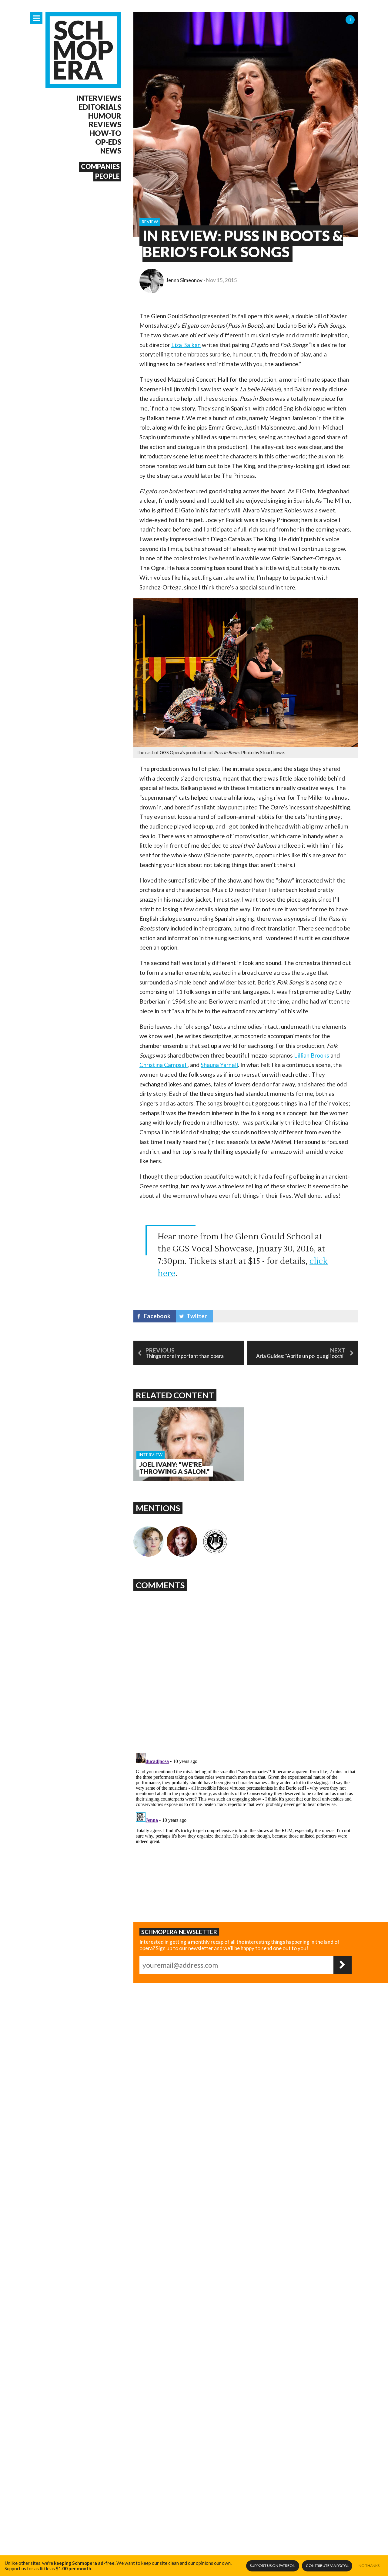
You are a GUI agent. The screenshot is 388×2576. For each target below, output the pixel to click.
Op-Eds (108, 142)
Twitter (197, 1316)
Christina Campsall (164, 1065)
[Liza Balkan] (149, 1541)
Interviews (99, 98)
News (111, 151)
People (107, 176)
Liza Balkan (186, 345)
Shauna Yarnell (219, 1065)
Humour (105, 116)
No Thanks (369, 2566)
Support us (273, 2566)
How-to (105, 133)
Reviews (105, 124)
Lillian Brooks (312, 1055)
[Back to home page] (83, 50)
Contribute (327, 2566)
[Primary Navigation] (36, 18)
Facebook (157, 1316)
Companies (100, 167)
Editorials (100, 107)
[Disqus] (246, 1670)
